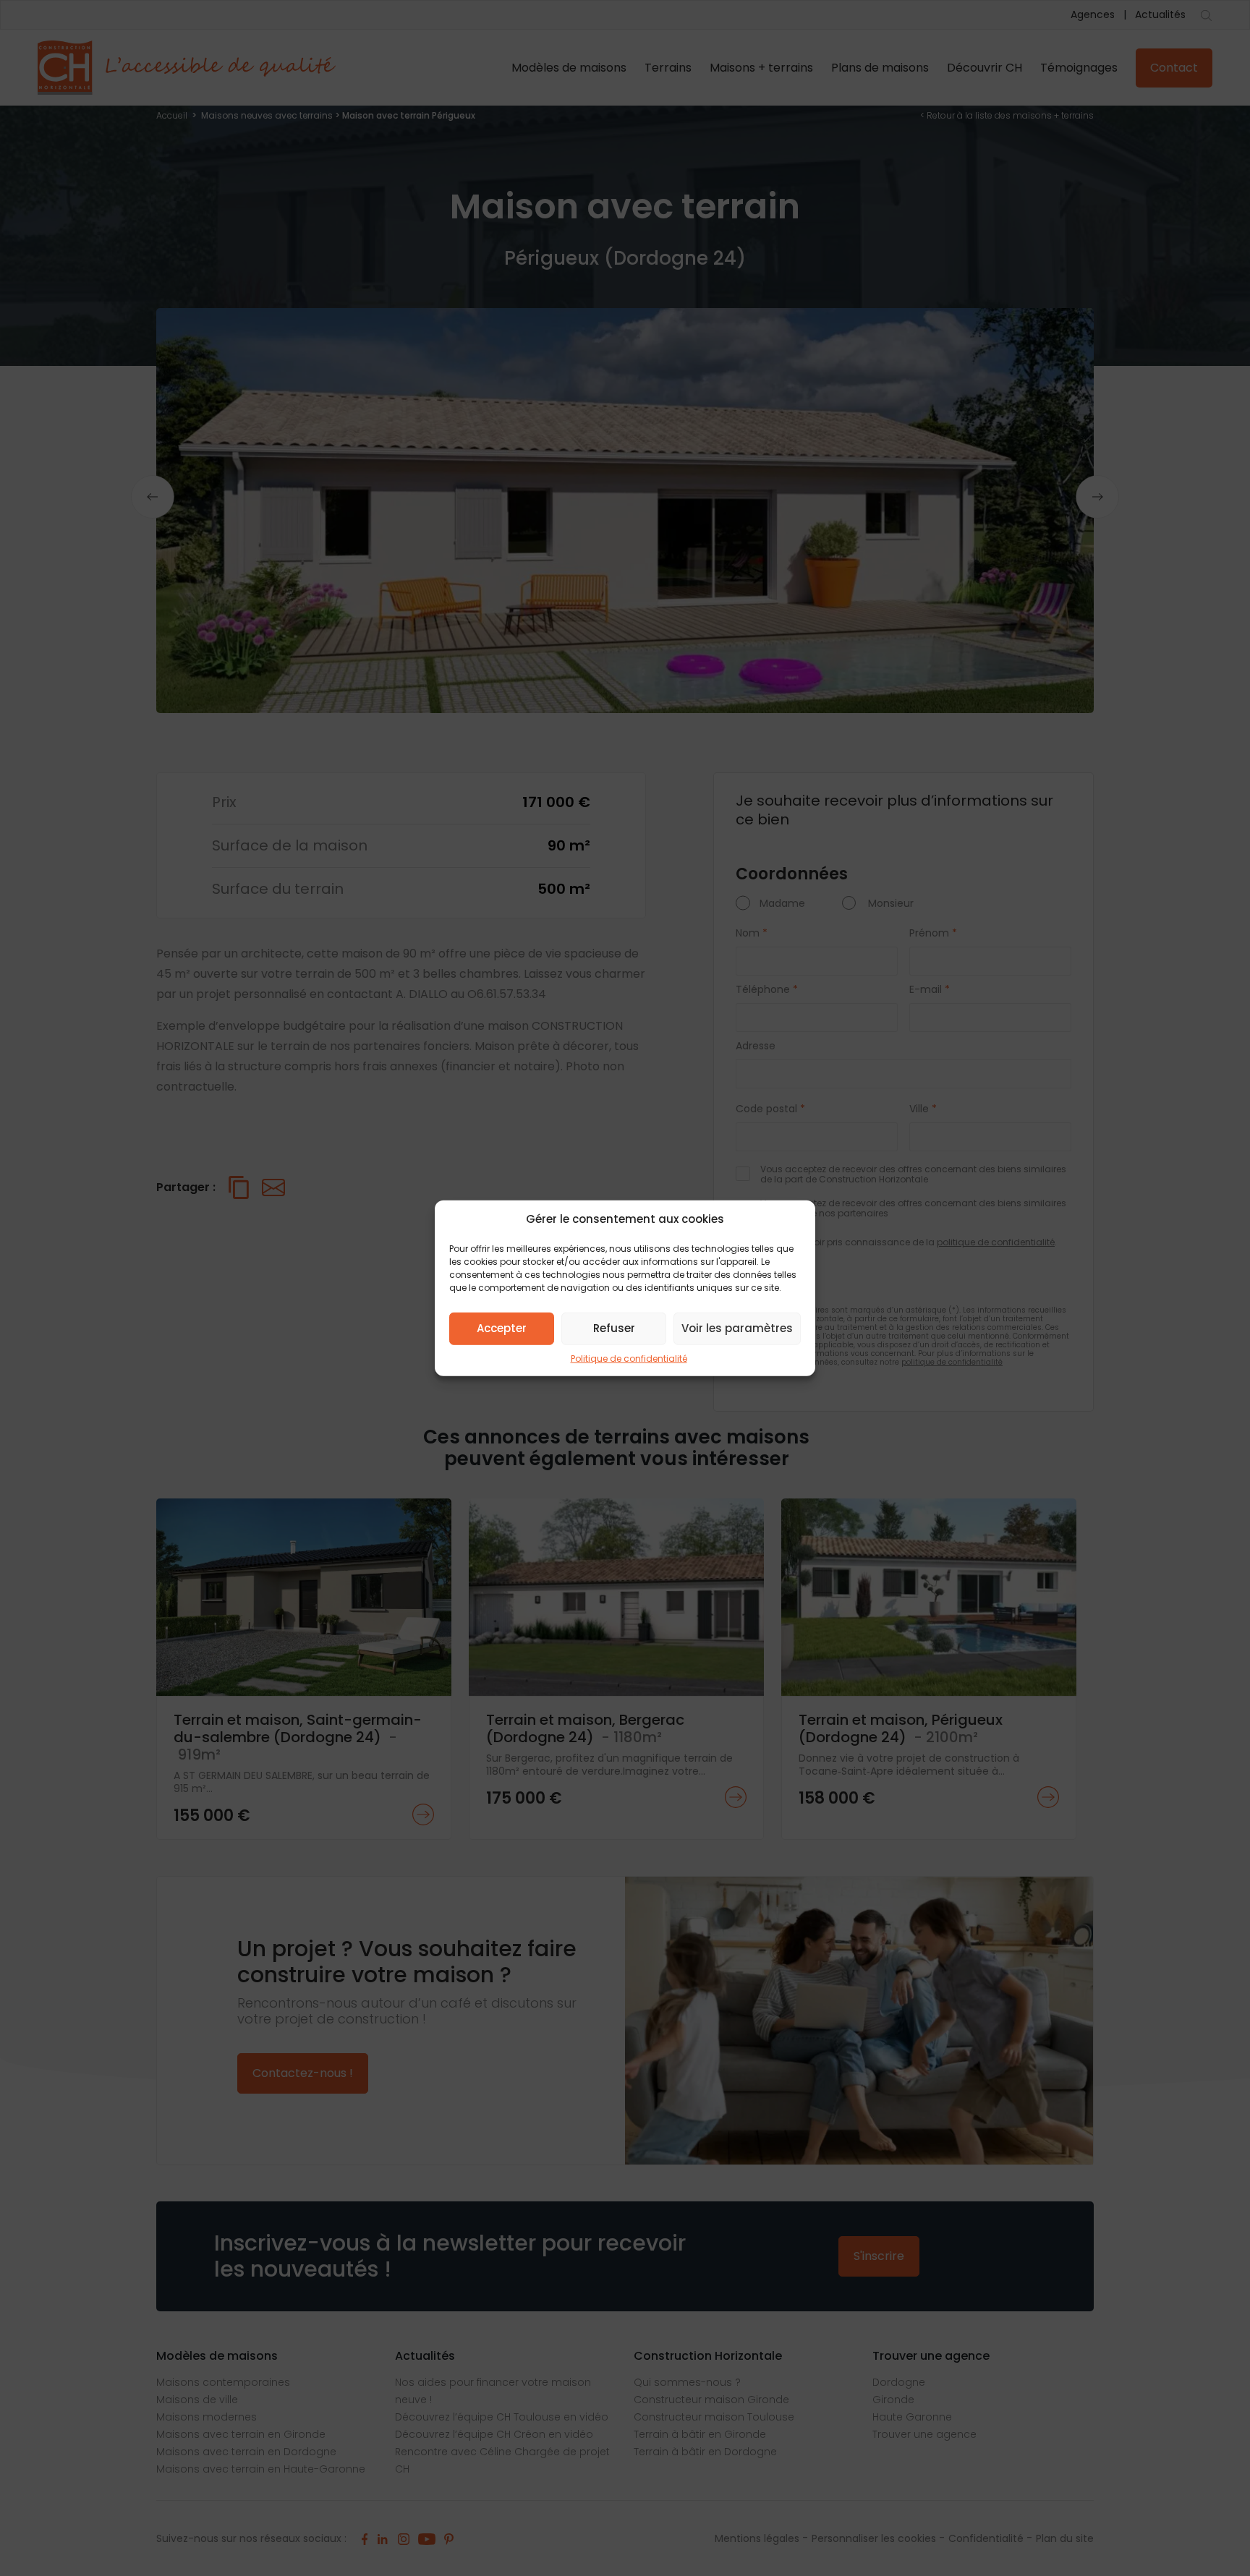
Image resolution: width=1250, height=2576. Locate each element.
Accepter (502, 1328)
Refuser (614, 1328)
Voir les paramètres (737, 1328)
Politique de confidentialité (629, 1358)
